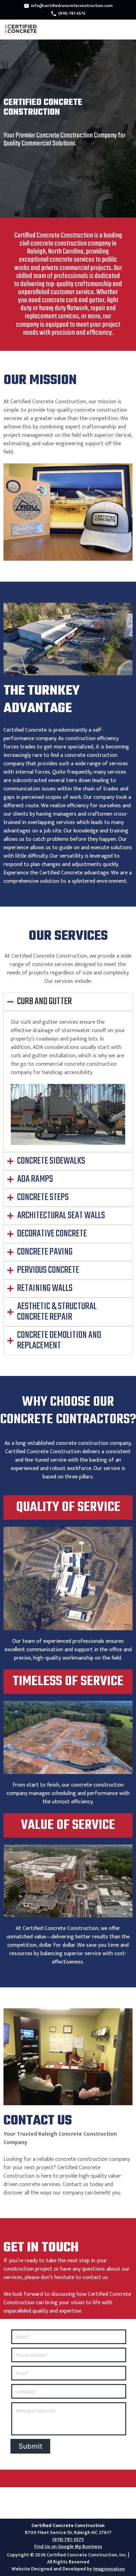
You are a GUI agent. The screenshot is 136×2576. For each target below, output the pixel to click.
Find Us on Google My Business (68, 2547)
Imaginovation (109, 2569)
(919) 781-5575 (72, 13)
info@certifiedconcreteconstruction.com (72, 6)
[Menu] (126, 30)
